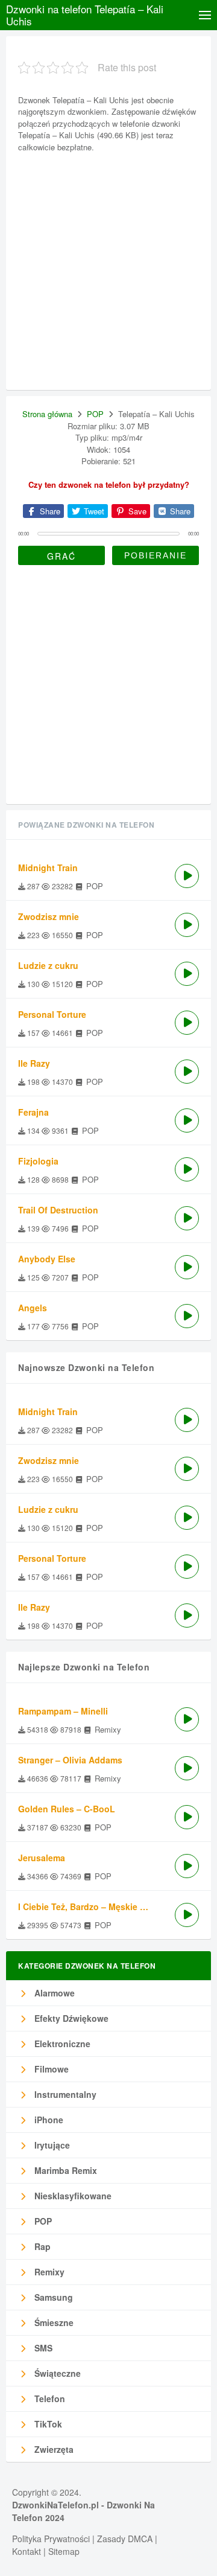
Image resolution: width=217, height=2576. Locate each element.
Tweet (93, 511)
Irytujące (51, 2145)
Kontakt (27, 2551)
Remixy (48, 2272)
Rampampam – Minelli (63, 1711)
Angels (33, 1308)
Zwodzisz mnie (49, 916)
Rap (41, 2246)
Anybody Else (47, 1259)
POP (95, 414)
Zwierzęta (53, 2449)
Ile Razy (34, 1063)
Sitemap (64, 2551)
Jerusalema (42, 1858)
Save (136, 511)
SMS (42, 2348)
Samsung (52, 2297)
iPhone (48, 2120)
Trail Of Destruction (58, 1210)
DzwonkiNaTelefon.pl (55, 2505)
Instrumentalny (64, 2094)
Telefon (49, 2399)
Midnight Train (48, 868)
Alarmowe (53, 1993)
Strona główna (47, 414)
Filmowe (50, 2069)
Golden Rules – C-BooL (67, 1809)
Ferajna (33, 1112)
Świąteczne (56, 2373)
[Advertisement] (108, 269)
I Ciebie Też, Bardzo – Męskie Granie (90, 1906)
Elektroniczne (61, 2044)
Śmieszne (53, 2322)
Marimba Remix (64, 2170)
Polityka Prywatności (51, 2539)
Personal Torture (52, 1014)
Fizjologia (38, 1161)
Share (49, 511)
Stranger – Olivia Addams (70, 1760)
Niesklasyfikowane (72, 2196)
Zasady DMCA (125, 2539)
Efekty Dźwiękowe (70, 2018)
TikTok (47, 2424)
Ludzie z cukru (48, 965)
